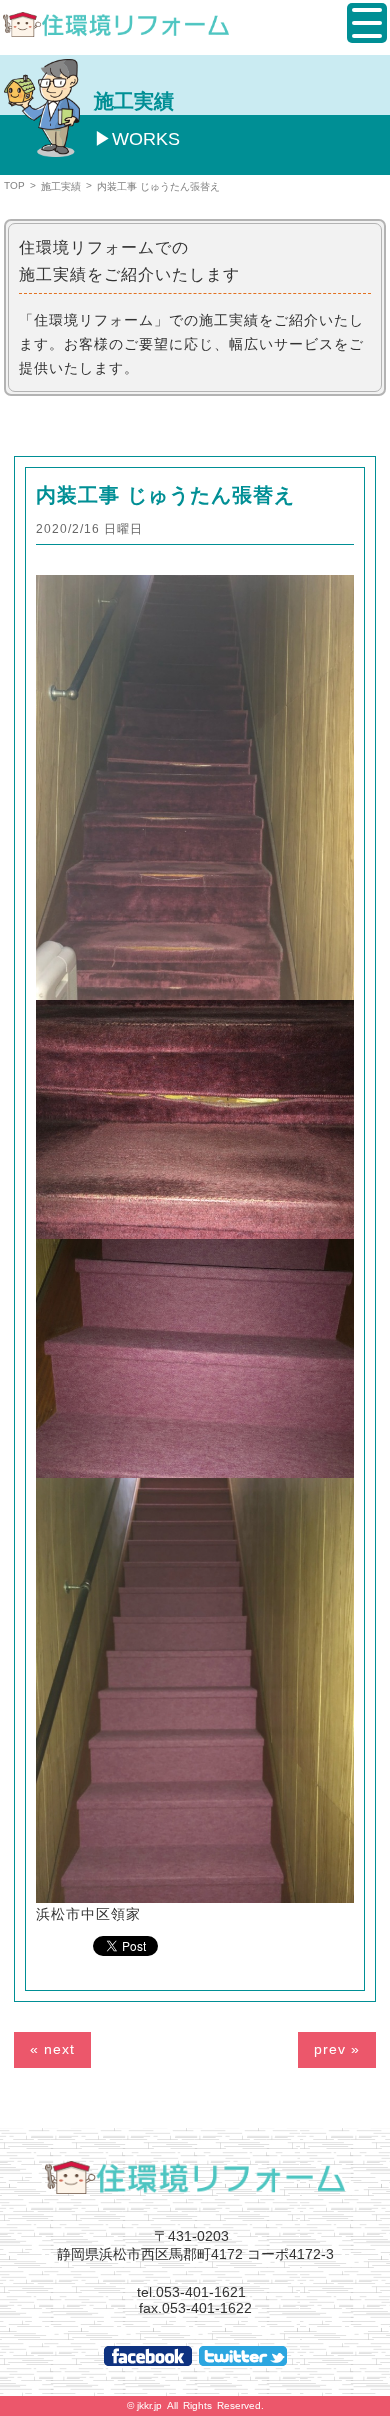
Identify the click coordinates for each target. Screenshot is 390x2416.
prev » (337, 2049)
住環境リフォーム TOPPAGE (195, 2178)
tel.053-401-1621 (191, 2292)
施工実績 (61, 186)
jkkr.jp (149, 2405)
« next (52, 2049)
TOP (14, 185)
